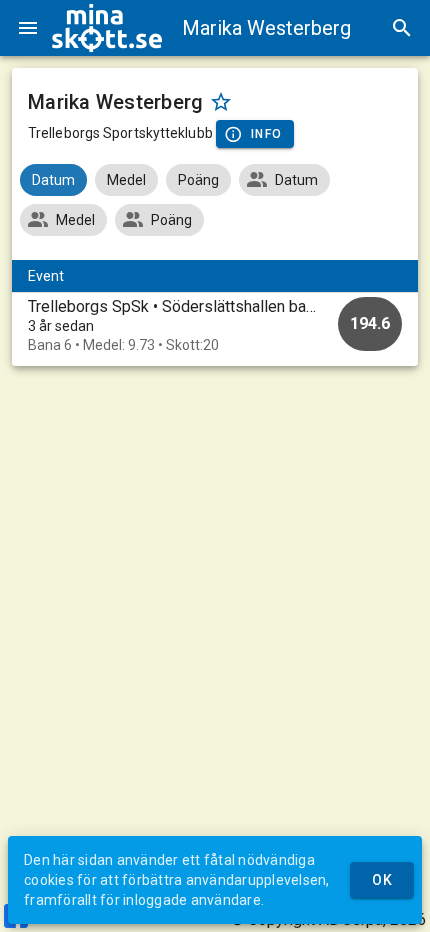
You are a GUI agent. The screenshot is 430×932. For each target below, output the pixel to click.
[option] (215, 325)
